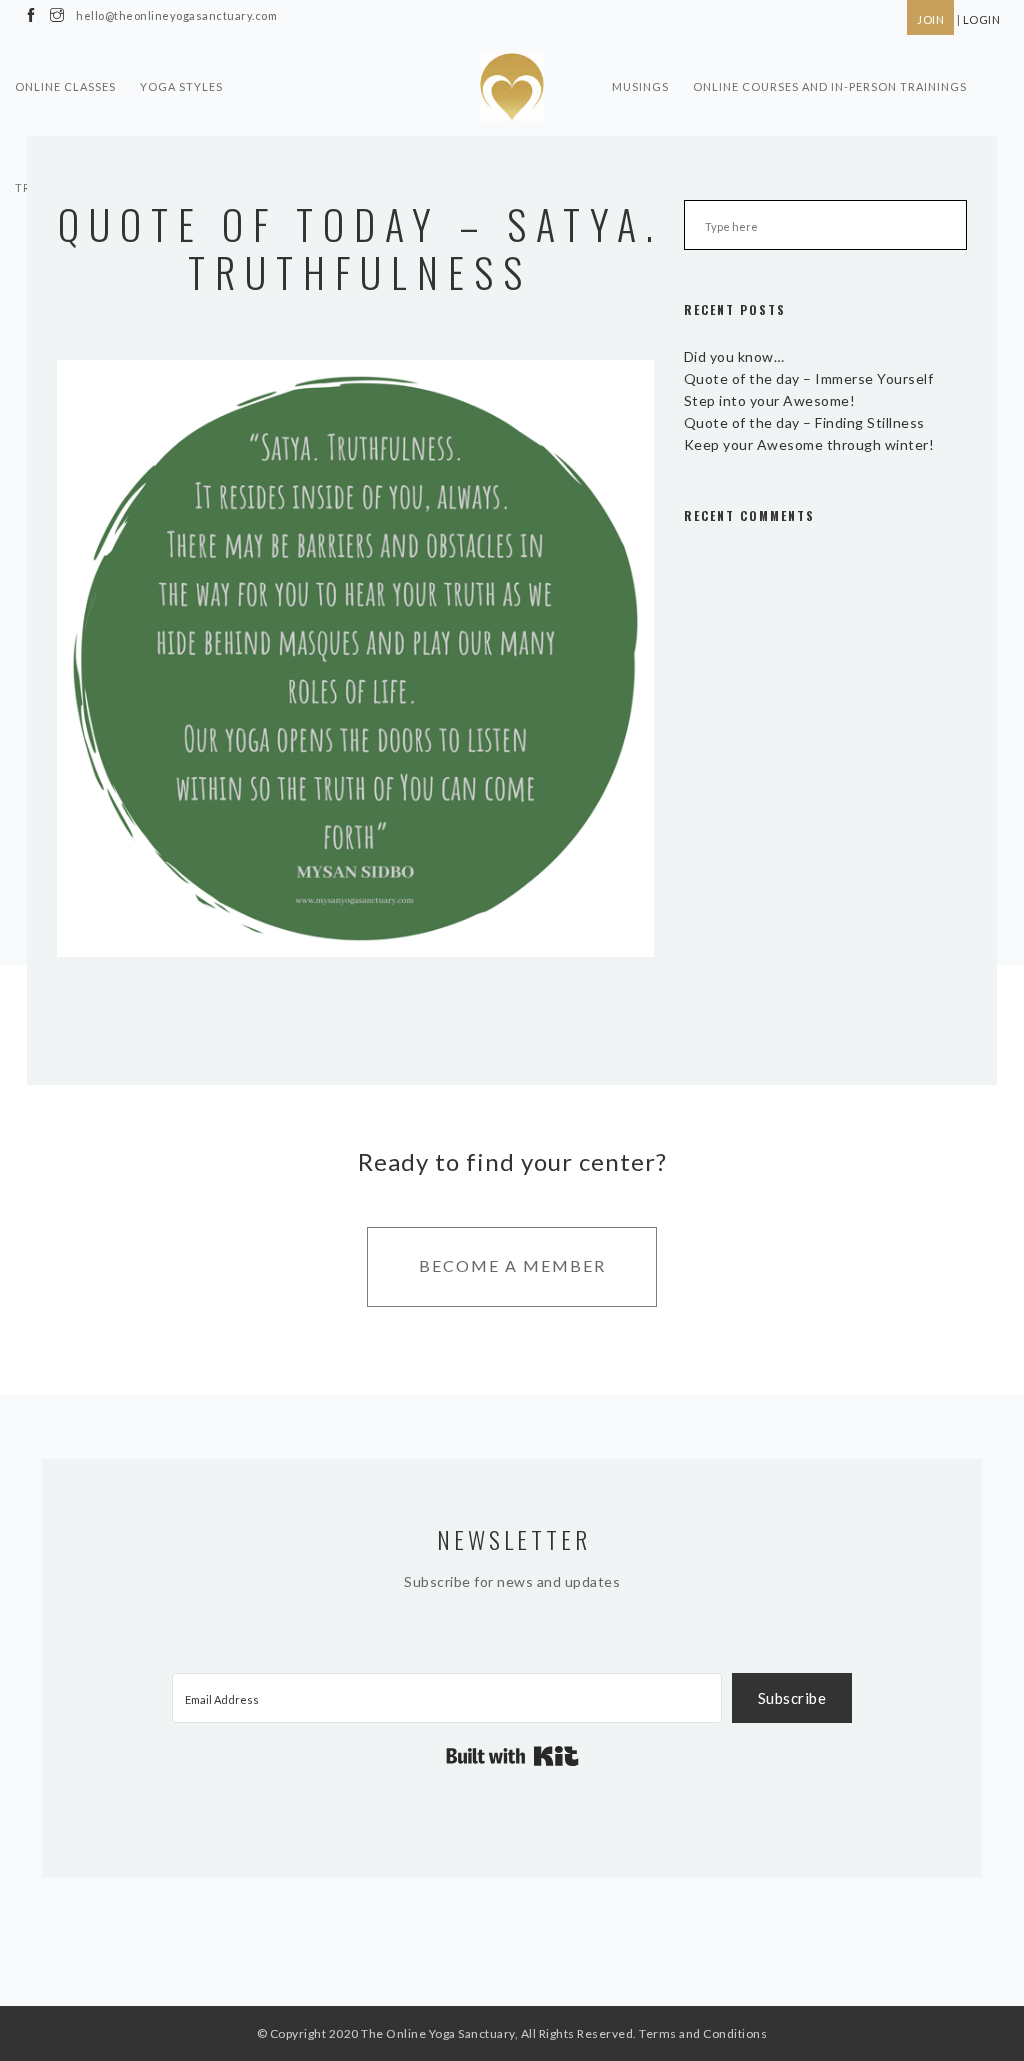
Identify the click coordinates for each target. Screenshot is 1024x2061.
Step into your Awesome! (770, 400)
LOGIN (982, 19)
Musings (640, 86)
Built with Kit (512, 1756)
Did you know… (734, 356)
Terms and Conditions (703, 2033)
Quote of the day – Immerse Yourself (809, 378)
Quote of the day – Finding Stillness (804, 422)
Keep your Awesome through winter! (809, 444)
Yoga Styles (181, 86)
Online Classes (65, 86)
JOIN (930, 19)
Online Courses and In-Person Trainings (830, 86)
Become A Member (512, 1265)
